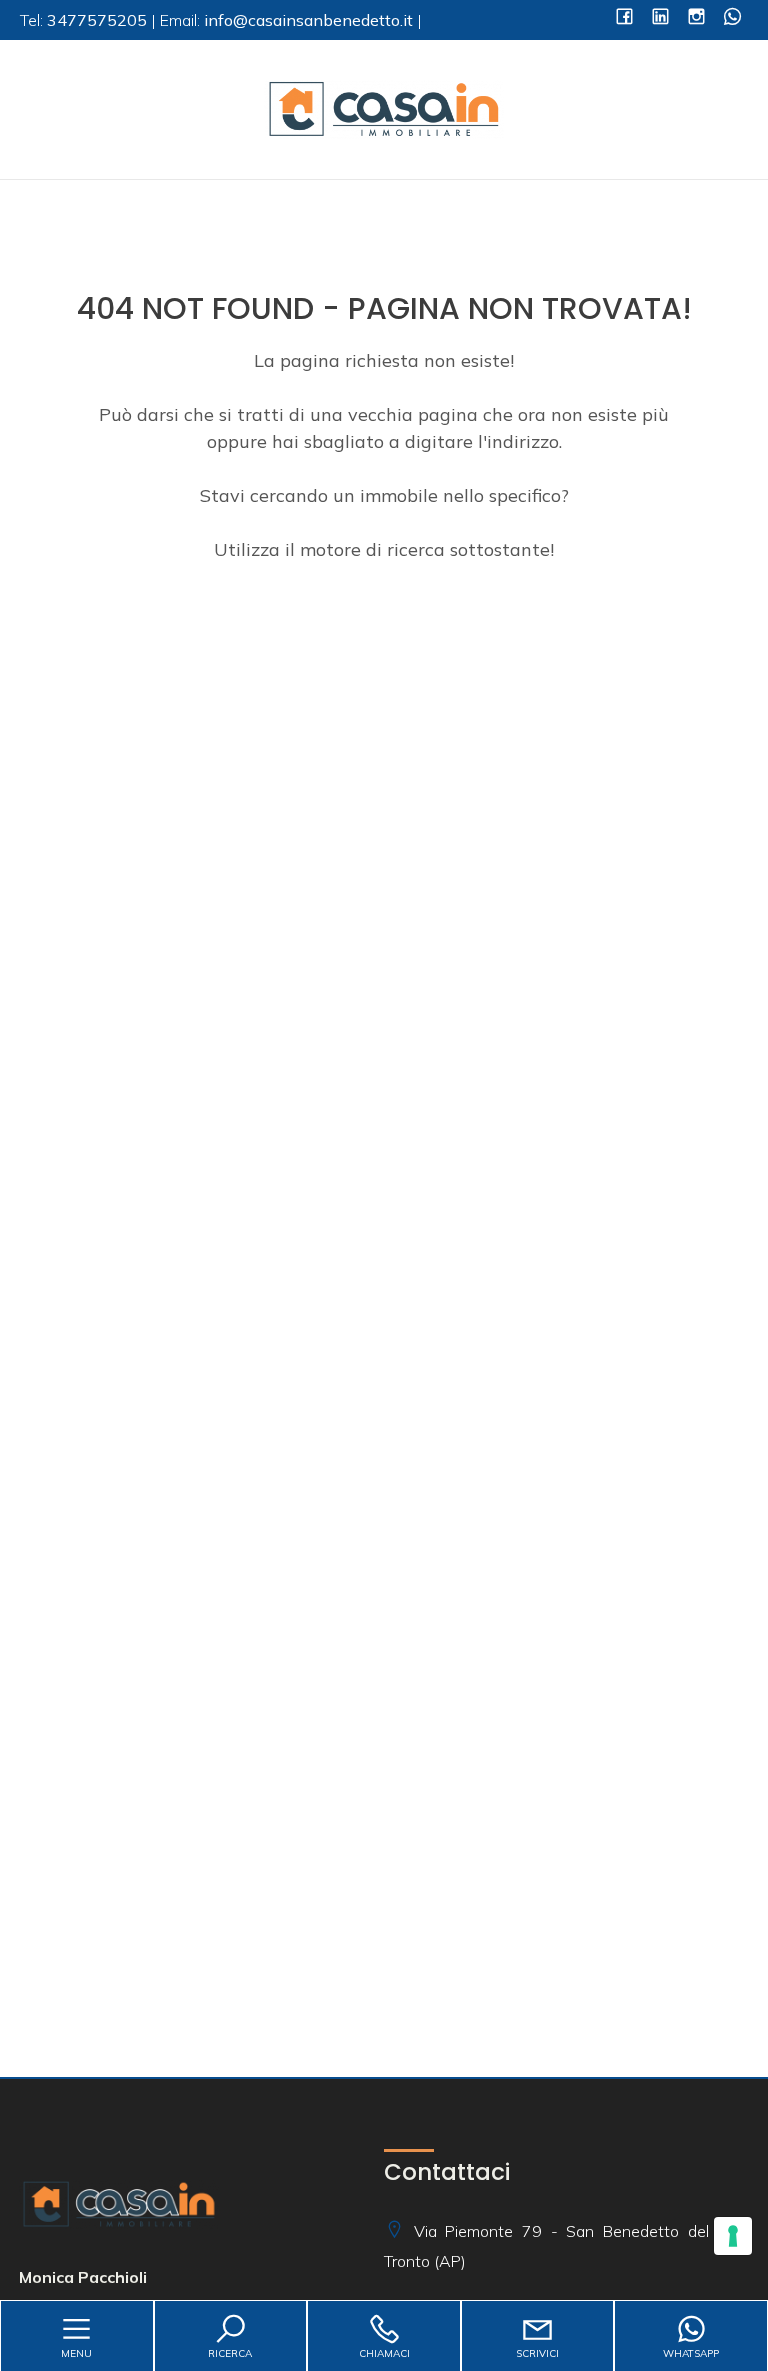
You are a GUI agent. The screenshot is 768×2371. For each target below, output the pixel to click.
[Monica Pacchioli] (384, 107)
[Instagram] (696, 18)
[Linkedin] (660, 18)
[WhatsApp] (732, 18)
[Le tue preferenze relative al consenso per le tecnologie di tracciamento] (733, 2236)
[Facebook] (624, 18)
